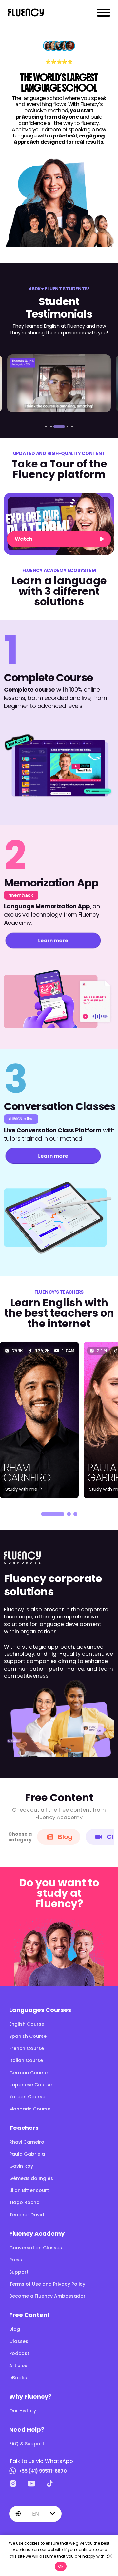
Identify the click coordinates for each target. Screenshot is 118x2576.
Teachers (24, 2128)
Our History (23, 2411)
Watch (24, 539)
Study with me (22, 1489)
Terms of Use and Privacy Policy (47, 2284)
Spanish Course (28, 2036)
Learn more (53, 940)
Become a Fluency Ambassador (47, 2296)
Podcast (19, 2353)
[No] (110, 2556)
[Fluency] (26, 12)
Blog (65, 1837)
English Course (27, 2024)
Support (19, 2272)
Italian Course (26, 2060)
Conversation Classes (36, 2248)
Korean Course (27, 2097)
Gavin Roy (21, 2166)
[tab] (46, 426)
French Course (27, 2048)
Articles (18, 2366)
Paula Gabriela (27, 2154)
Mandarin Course (30, 2109)
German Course (28, 2073)
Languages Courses (40, 2010)
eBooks (18, 2378)
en (36, 2514)
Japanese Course (30, 2085)
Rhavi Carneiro (27, 2142)
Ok (61, 2566)
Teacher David (27, 2215)
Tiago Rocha (24, 2202)
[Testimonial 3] (59, 383)
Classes (19, 2341)
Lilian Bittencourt (29, 2190)
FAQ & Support (27, 2444)
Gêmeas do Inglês (31, 2178)
